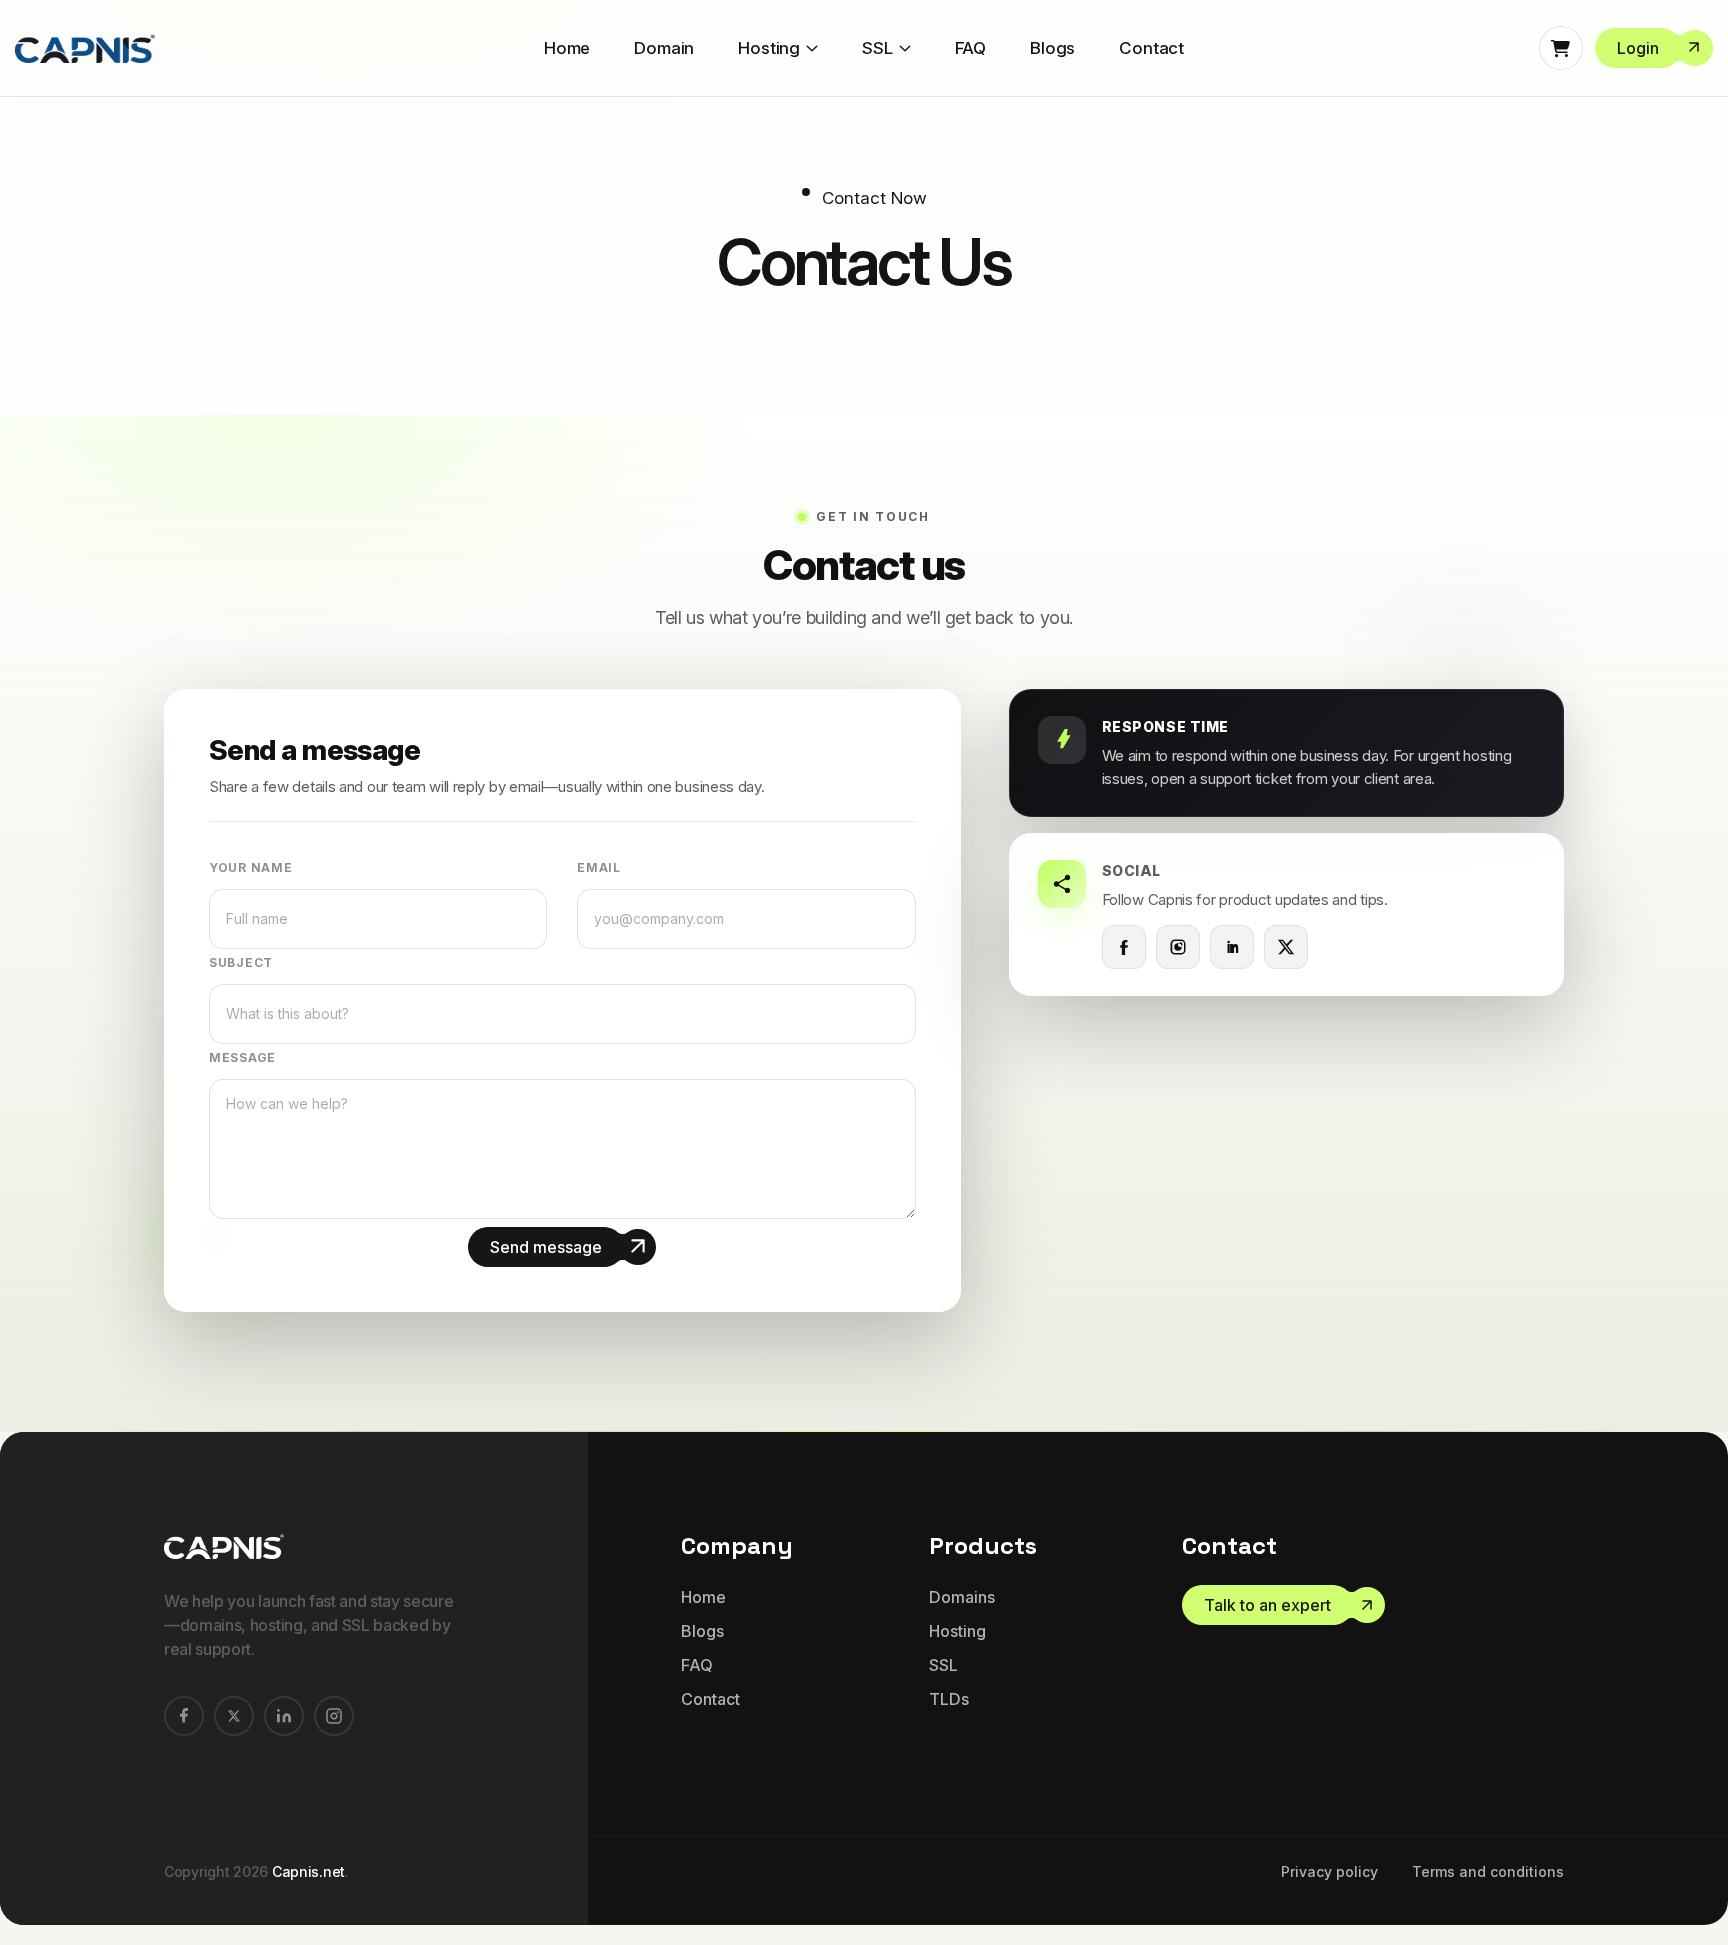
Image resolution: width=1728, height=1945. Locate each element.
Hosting (769, 48)
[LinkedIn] (1232, 947)
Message (242, 1057)
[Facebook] (1124, 947)
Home (567, 48)
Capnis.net (308, 1871)
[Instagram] (1178, 947)
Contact (1151, 48)
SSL (877, 48)
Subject (241, 962)
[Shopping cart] (1561, 48)
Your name (250, 867)
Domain (664, 48)
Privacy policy (1329, 1871)
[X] (1286, 947)
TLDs (949, 1699)
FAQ (971, 48)
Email (599, 867)
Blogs (1052, 48)
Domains (962, 1597)
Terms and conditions (1488, 1871)
